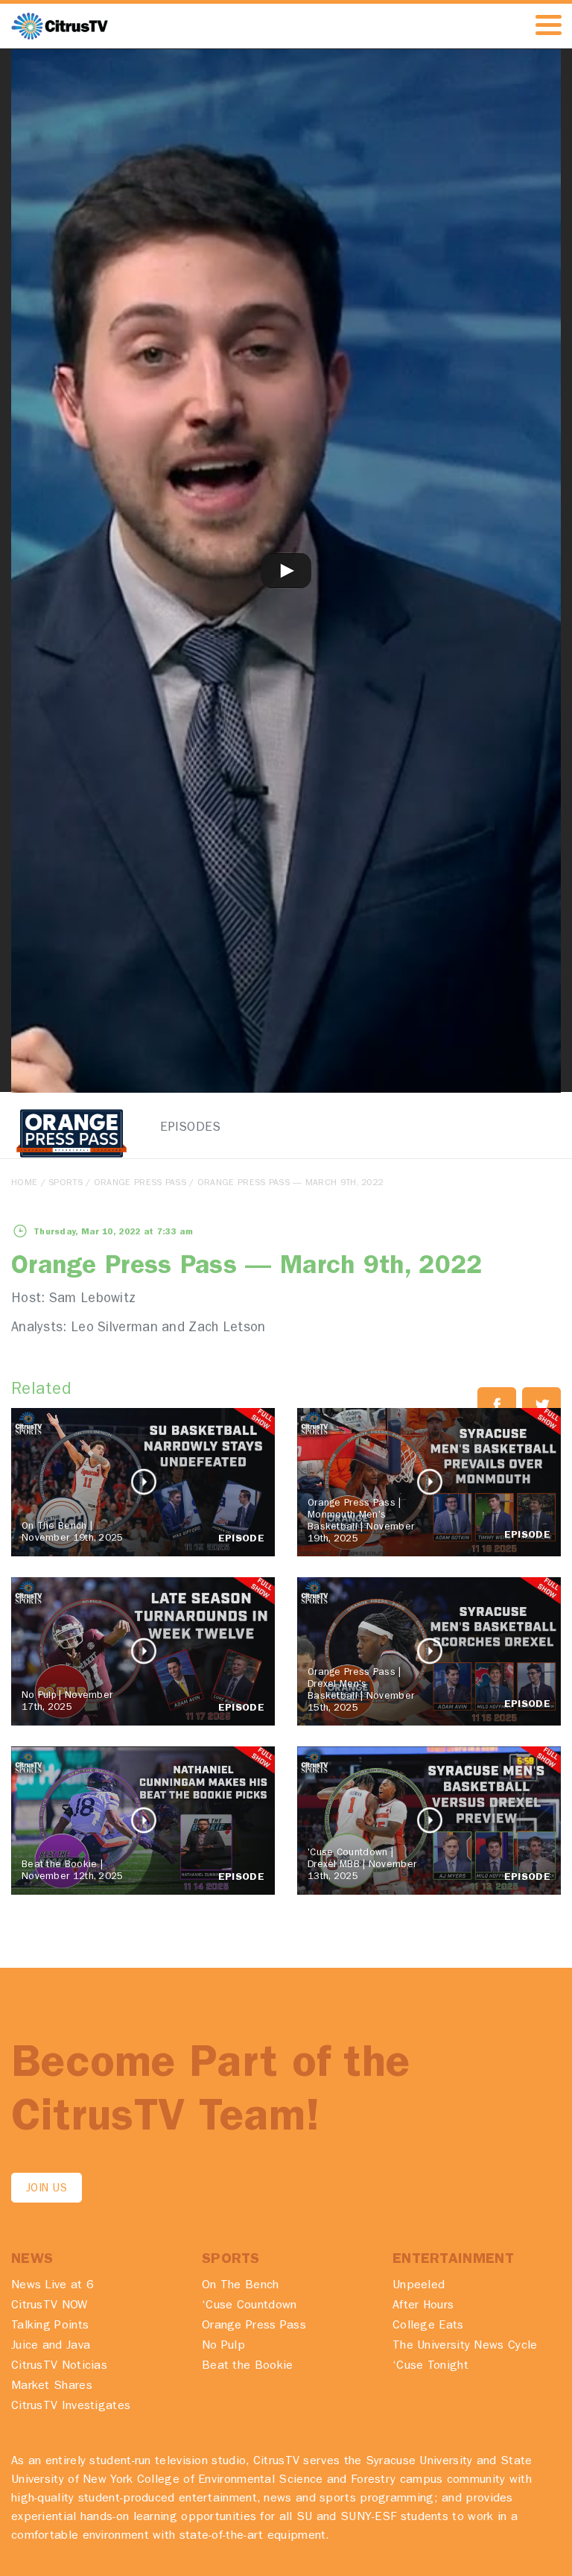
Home (24, 1184)
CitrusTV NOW (50, 2306)
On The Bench (241, 2286)
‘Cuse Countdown (250, 2306)
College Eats (428, 2326)
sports (66, 1184)
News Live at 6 (53, 2286)
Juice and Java (51, 2346)
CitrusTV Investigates (71, 2407)
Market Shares (52, 2387)
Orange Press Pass (140, 1184)
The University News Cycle (465, 2346)
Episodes (190, 1128)
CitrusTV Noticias (59, 2367)
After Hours (423, 2306)
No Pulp (223, 2346)
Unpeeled (419, 2286)
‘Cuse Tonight (430, 2367)
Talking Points (50, 2326)
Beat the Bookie (248, 2367)
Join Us (47, 2190)
